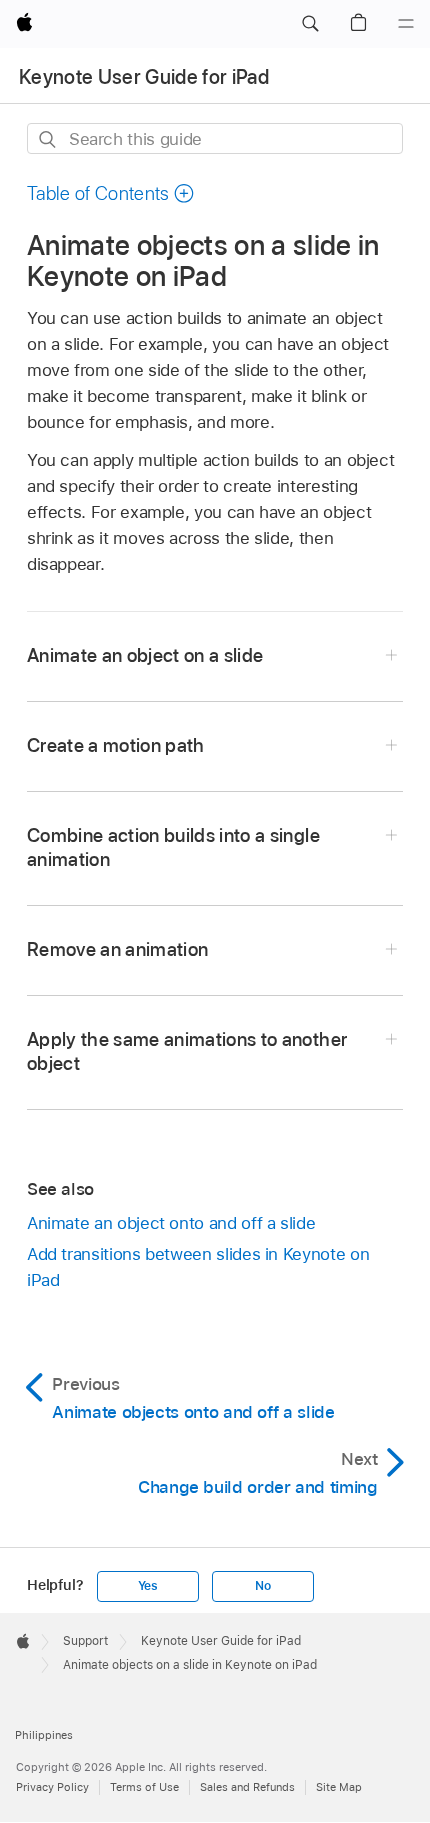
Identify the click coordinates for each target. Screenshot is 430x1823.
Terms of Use (144, 1787)
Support (85, 1641)
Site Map (339, 1787)
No (263, 1586)
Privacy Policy (52, 1787)
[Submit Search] (48, 139)
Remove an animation (118, 949)
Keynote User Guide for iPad (144, 77)
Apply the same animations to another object (187, 1051)
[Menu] (406, 24)
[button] (310, 24)
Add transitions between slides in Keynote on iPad (198, 1267)
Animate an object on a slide (145, 655)
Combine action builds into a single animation (173, 847)
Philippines (44, 1735)
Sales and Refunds (247, 1787)
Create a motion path (116, 745)
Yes (148, 1586)
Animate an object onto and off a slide (171, 1223)
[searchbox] (215, 138)
